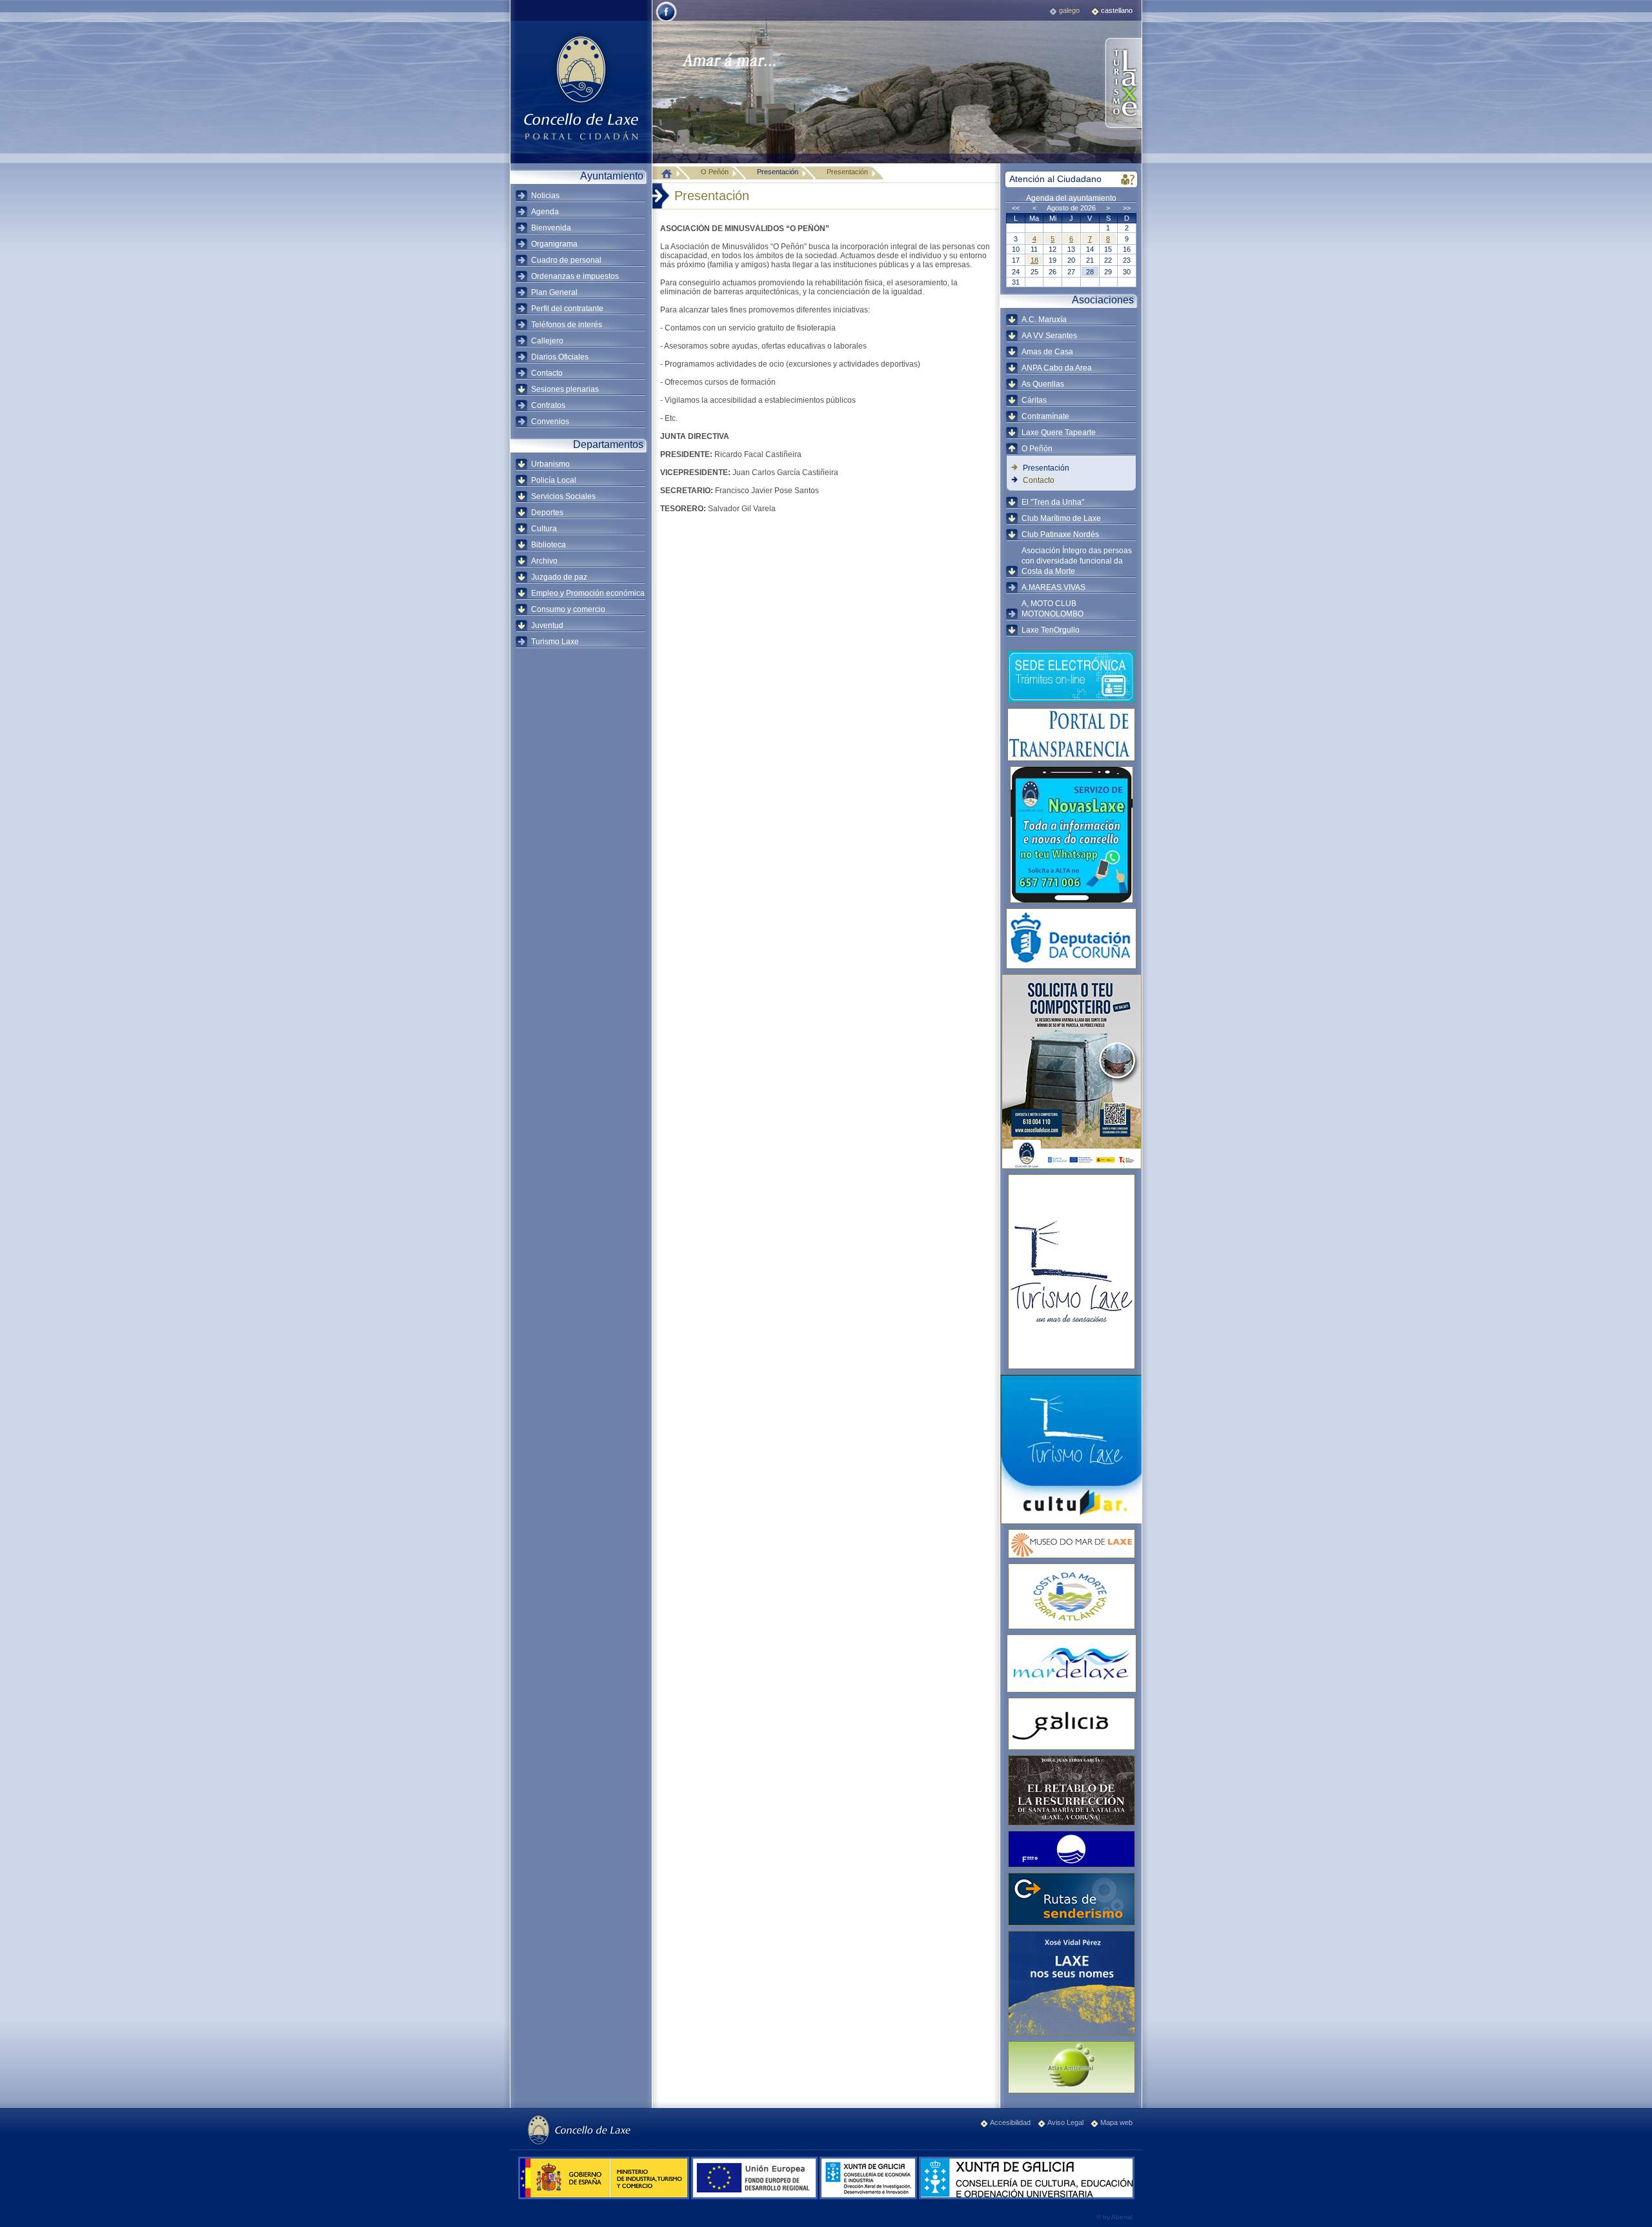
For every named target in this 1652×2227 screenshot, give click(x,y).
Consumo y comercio (568, 609)
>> (1127, 208)
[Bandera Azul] (1071, 1849)
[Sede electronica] (1071, 676)
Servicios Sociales (563, 496)
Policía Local (554, 480)
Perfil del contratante (567, 309)
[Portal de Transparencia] (1071, 735)
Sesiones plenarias (565, 389)
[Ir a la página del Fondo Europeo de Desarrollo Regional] (755, 2197)
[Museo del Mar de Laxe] (1071, 1544)
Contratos (548, 405)
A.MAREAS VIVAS (1053, 587)
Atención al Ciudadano (1055, 179)
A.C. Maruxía (1044, 320)
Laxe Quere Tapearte (1059, 432)
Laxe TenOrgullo (1051, 630)
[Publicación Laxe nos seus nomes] (1071, 1983)
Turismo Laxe (555, 642)
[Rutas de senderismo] (1071, 1899)
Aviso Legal (1065, 2122)
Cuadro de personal (566, 260)
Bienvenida (551, 228)
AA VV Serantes (1049, 336)
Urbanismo (550, 464)
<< (1016, 208)
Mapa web (1116, 2122)
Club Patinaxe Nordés (1060, 534)
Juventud (547, 625)
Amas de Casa (1047, 352)
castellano (1117, 10)
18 (1034, 260)
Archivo (544, 561)
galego (1069, 10)
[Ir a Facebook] (666, 21)
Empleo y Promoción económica (588, 593)
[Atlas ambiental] (1071, 2067)
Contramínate (1045, 416)
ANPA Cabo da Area (1057, 368)
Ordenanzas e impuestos (575, 276)
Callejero (547, 341)
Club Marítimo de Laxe (1061, 518)
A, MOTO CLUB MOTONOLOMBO (1053, 609)
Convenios (550, 422)
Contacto (547, 373)
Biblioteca (549, 545)
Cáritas (1034, 400)
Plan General (554, 292)
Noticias (545, 196)
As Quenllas (1043, 384)
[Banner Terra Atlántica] (1071, 1596)
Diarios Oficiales (560, 357)
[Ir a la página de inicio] (670, 173)
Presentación (778, 172)
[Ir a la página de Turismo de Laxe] (1123, 84)
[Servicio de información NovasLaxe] (1071, 835)
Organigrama (554, 244)
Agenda (545, 212)
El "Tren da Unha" (1053, 502)
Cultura (544, 529)
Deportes (547, 513)
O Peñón (1037, 449)
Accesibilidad (1010, 2122)
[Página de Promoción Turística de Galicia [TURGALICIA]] (1071, 1724)
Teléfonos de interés (567, 325)
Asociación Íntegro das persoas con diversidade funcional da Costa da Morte (1077, 561)
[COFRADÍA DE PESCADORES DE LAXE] (1071, 1663)
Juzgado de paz (559, 577)
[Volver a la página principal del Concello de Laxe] (581, 87)
